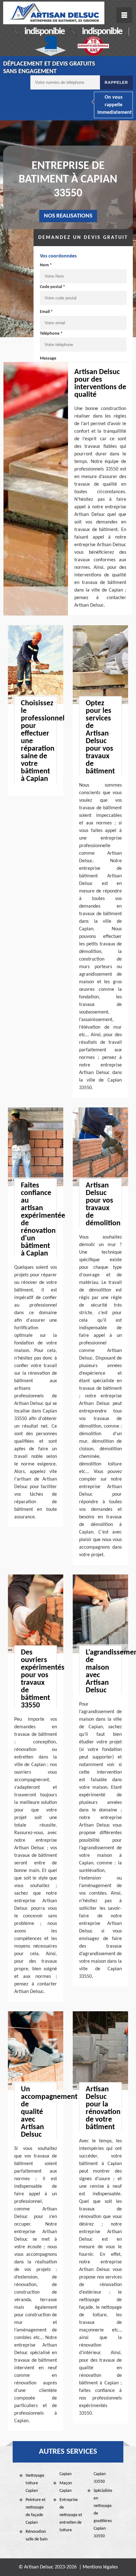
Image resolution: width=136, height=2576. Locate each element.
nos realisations (68, 216)
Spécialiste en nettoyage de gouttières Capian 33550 (103, 2513)
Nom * (46, 265)
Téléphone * (51, 334)
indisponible (44, 32)
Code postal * (53, 287)
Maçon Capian (66, 2487)
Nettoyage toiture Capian (35, 2483)
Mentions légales (100, 2567)
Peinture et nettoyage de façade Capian (36, 2511)
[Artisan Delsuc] (54, 13)
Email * (46, 312)
